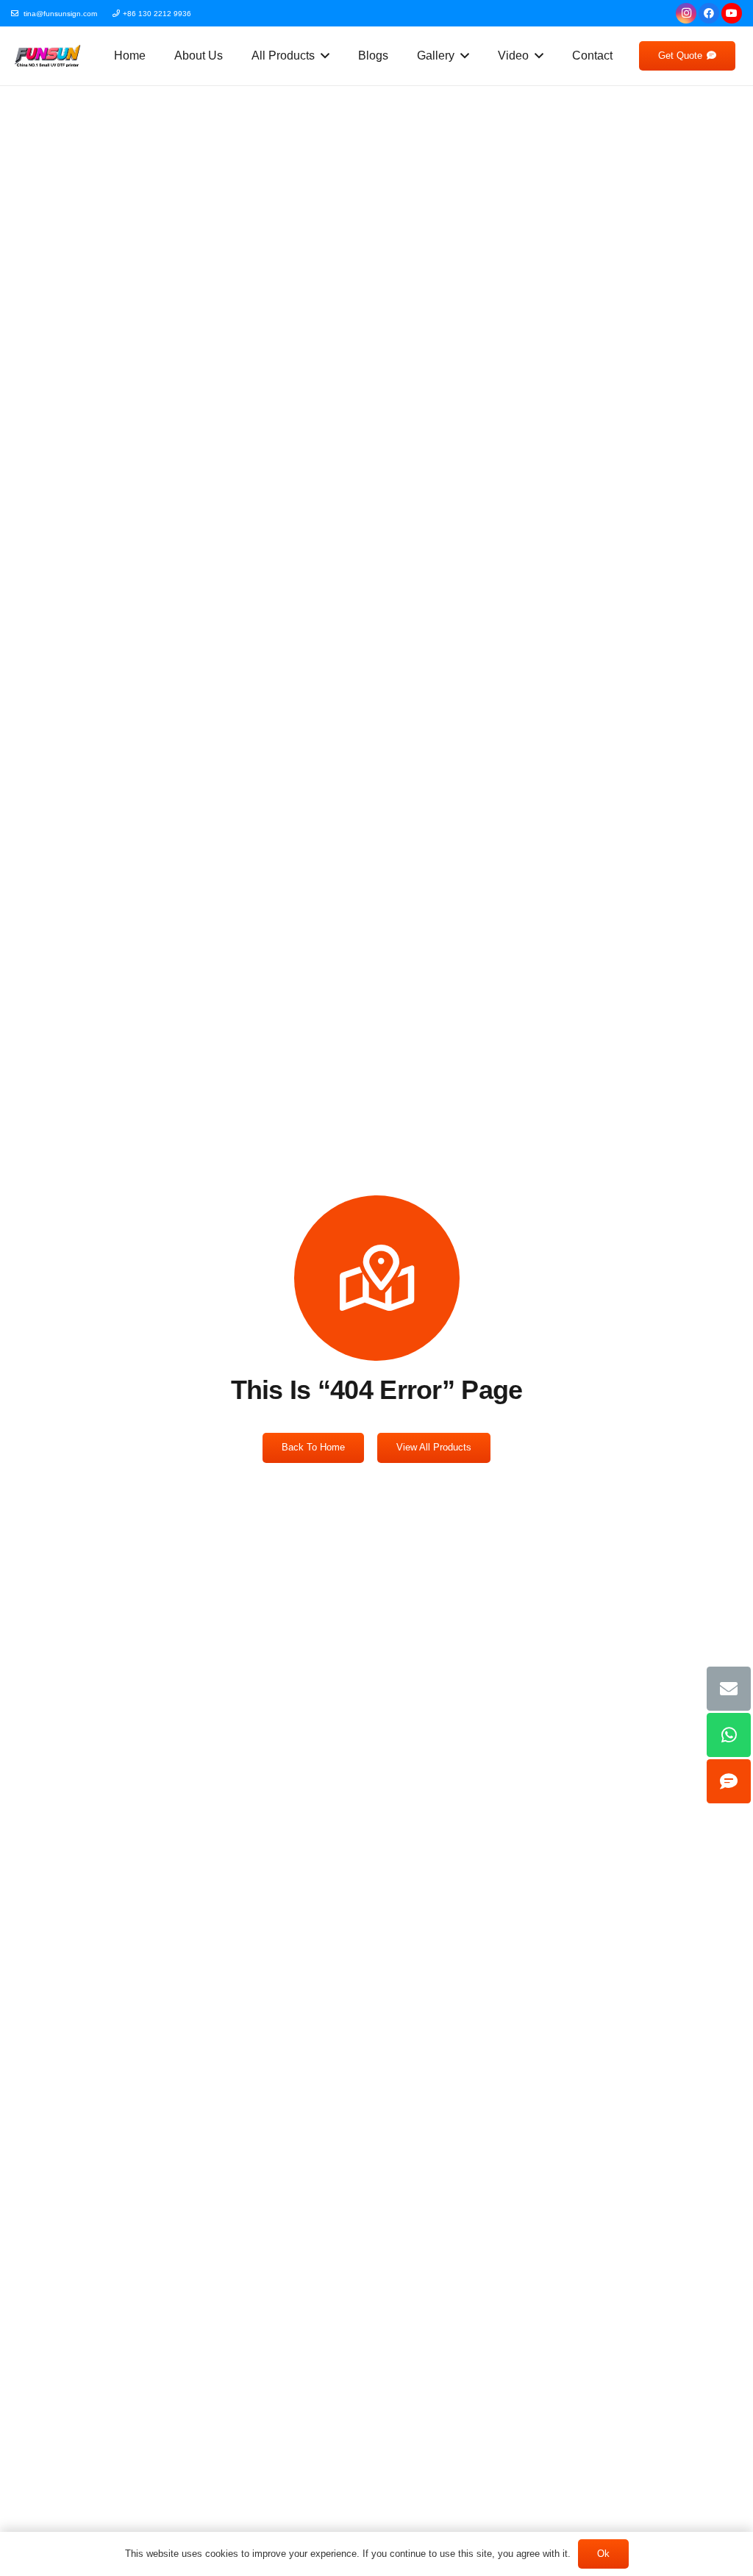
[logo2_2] (47, 56)
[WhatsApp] (729, 1735)
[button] (322, 56)
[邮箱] (729, 1689)
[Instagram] (686, 13)
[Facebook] (709, 13)
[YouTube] (732, 13)
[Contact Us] (729, 1781)
